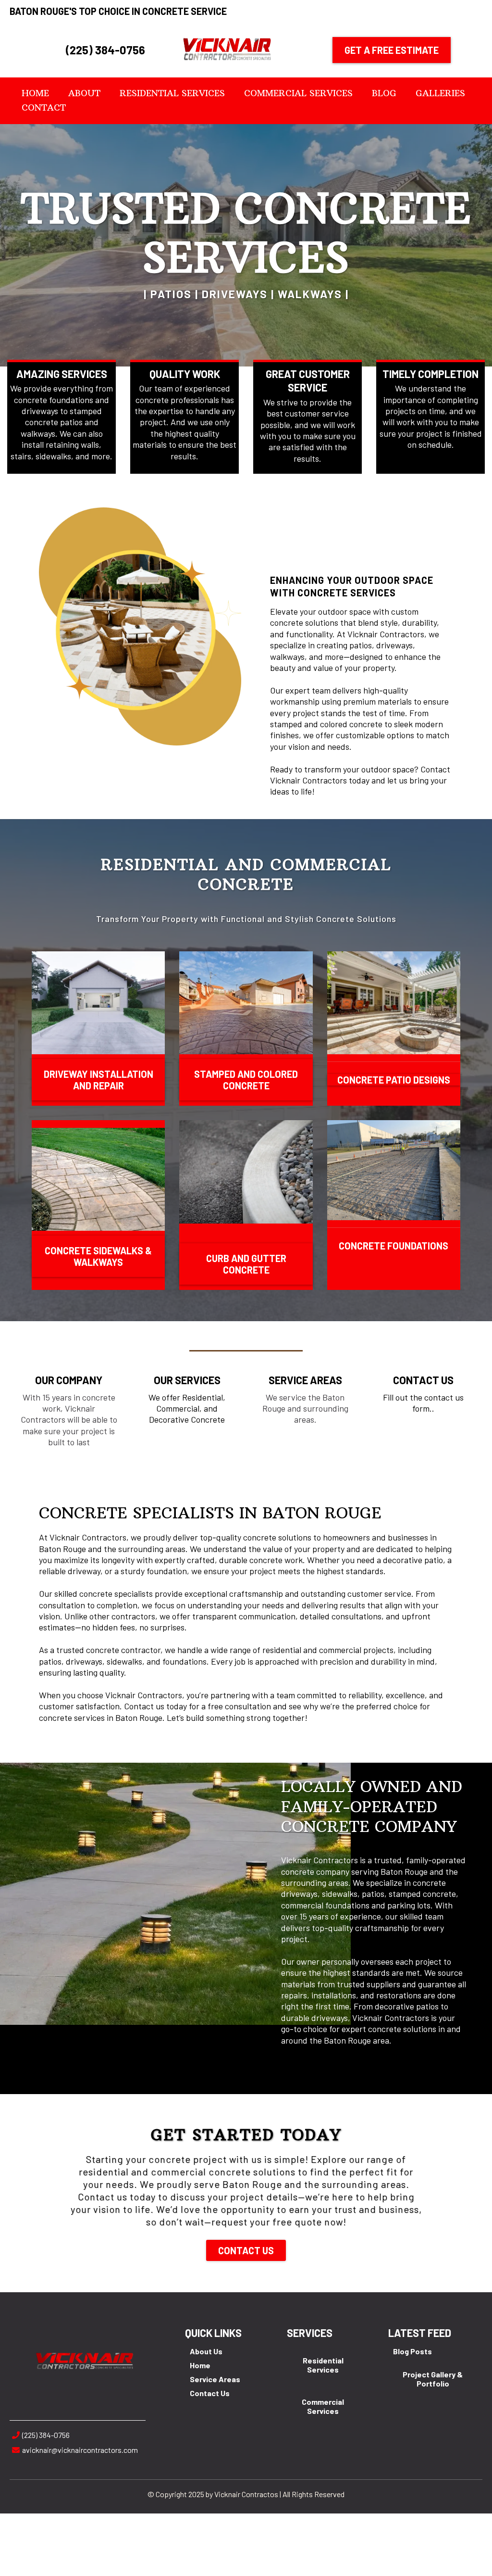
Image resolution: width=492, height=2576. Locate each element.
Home (35, 93)
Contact (44, 107)
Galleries (440, 93)
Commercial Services (298, 93)
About (84, 93)
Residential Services (172, 93)
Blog (384, 93)
